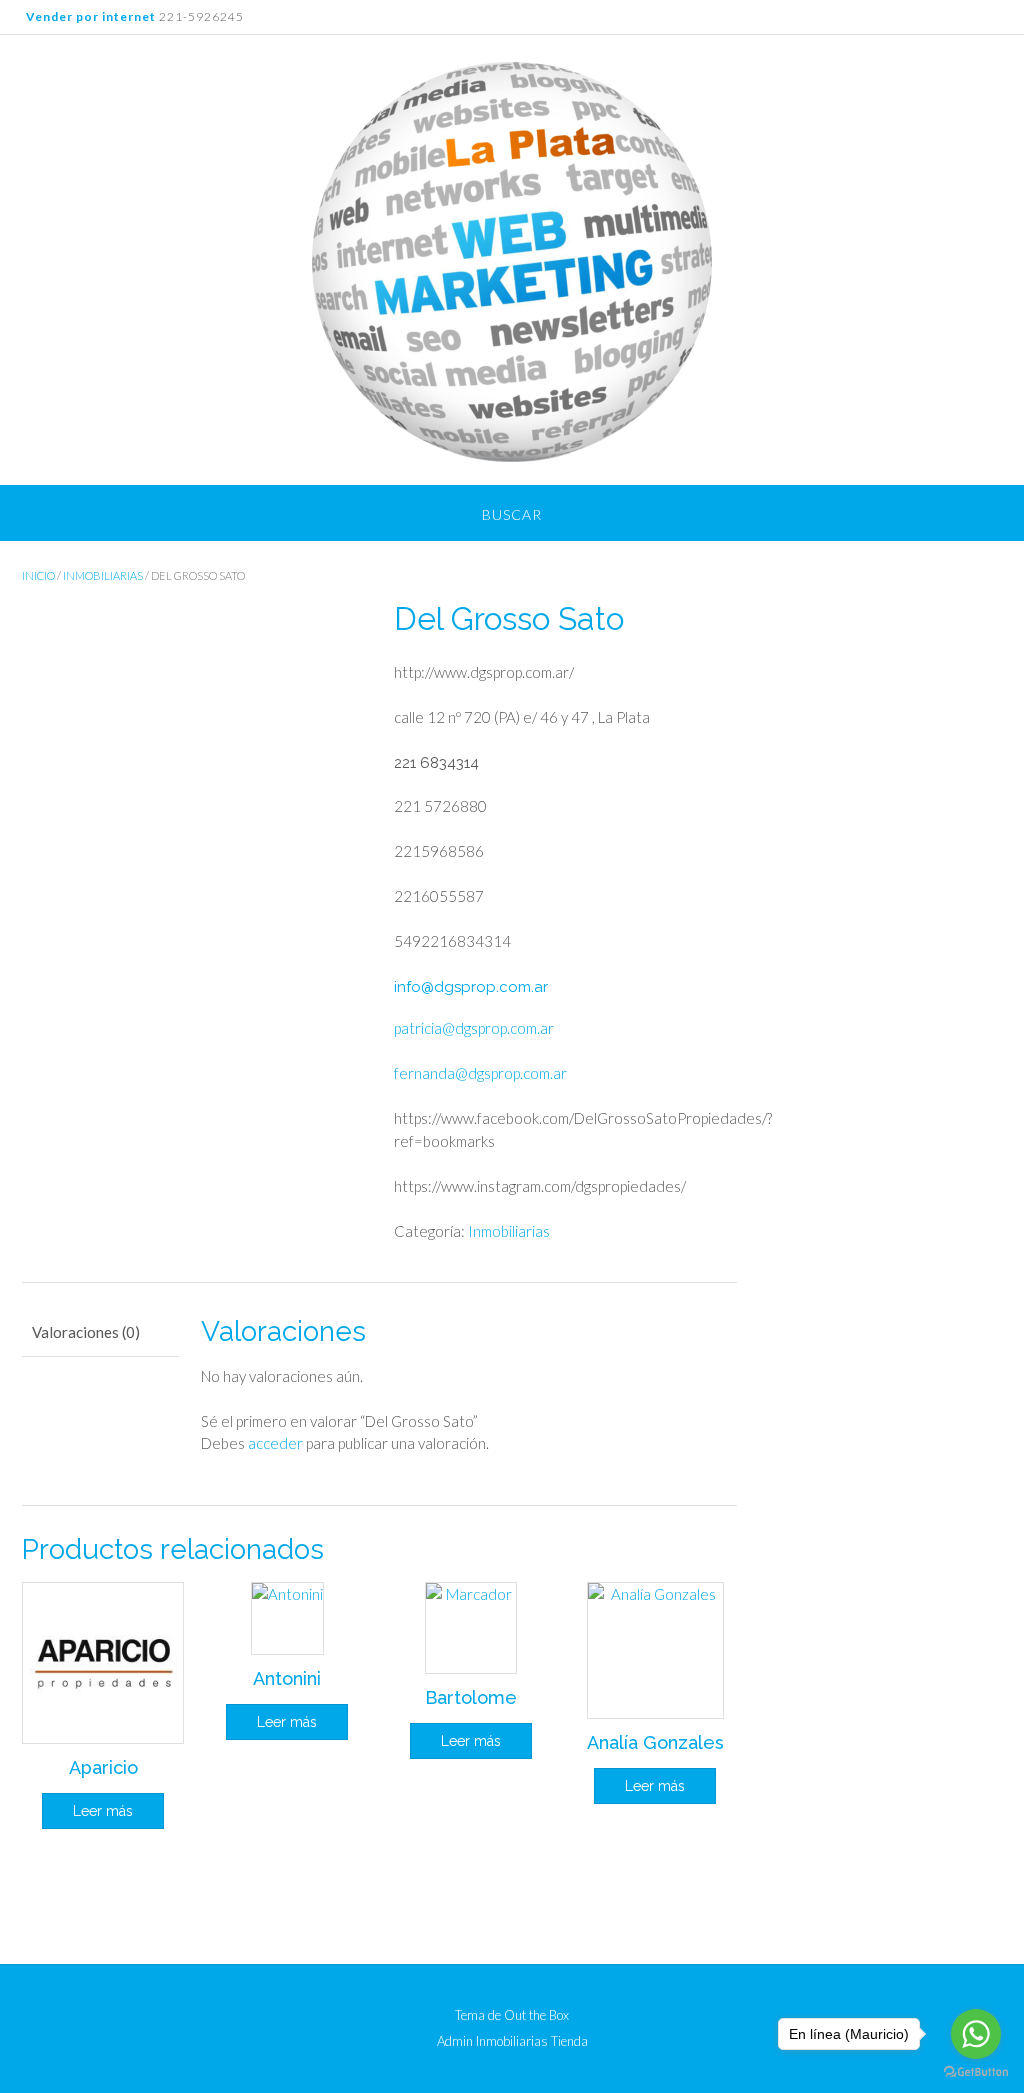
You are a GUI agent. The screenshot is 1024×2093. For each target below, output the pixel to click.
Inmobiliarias (103, 575)
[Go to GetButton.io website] (976, 2072)
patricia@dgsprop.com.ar (474, 1028)
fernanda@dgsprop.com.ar (480, 1073)
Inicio (38, 575)
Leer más (103, 1811)
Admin (455, 2041)
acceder (275, 1443)
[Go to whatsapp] (976, 2034)
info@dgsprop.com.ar (471, 987)
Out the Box (536, 2015)
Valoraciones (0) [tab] (86, 1332)
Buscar (512, 514)
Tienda (569, 2041)
